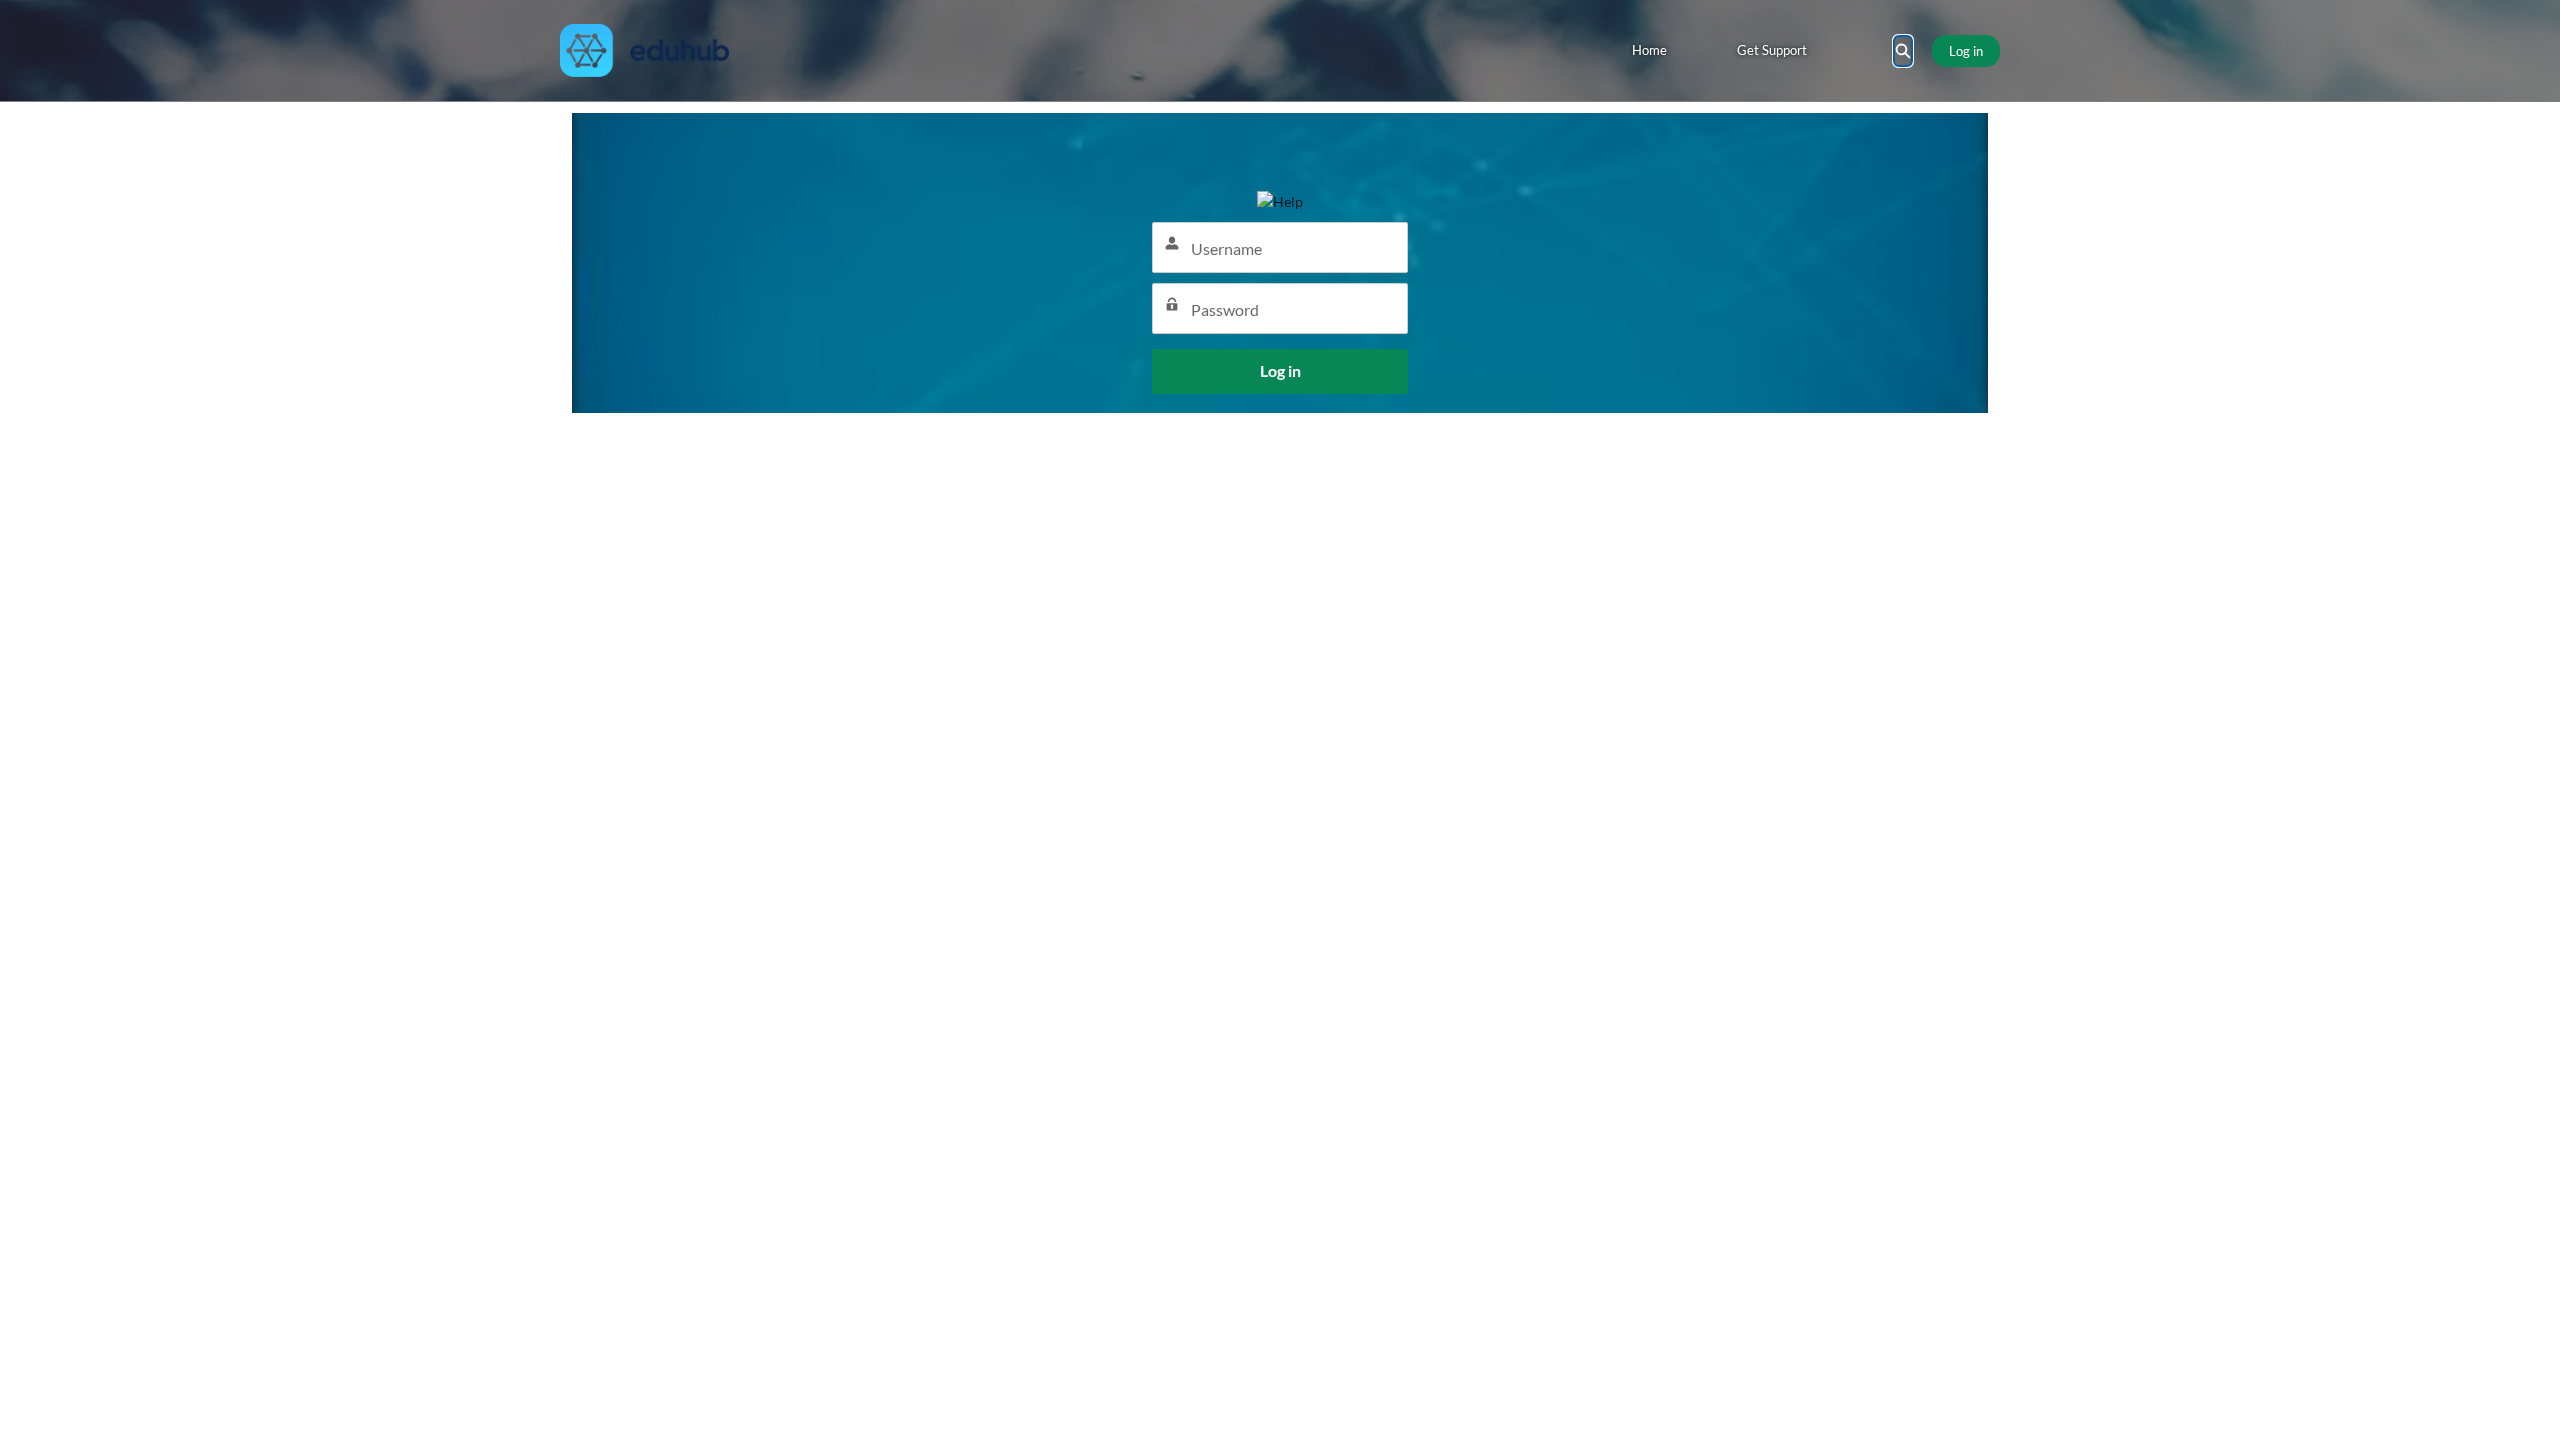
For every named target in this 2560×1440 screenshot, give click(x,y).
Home (1649, 50)
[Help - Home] (644, 50)
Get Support (1772, 50)
